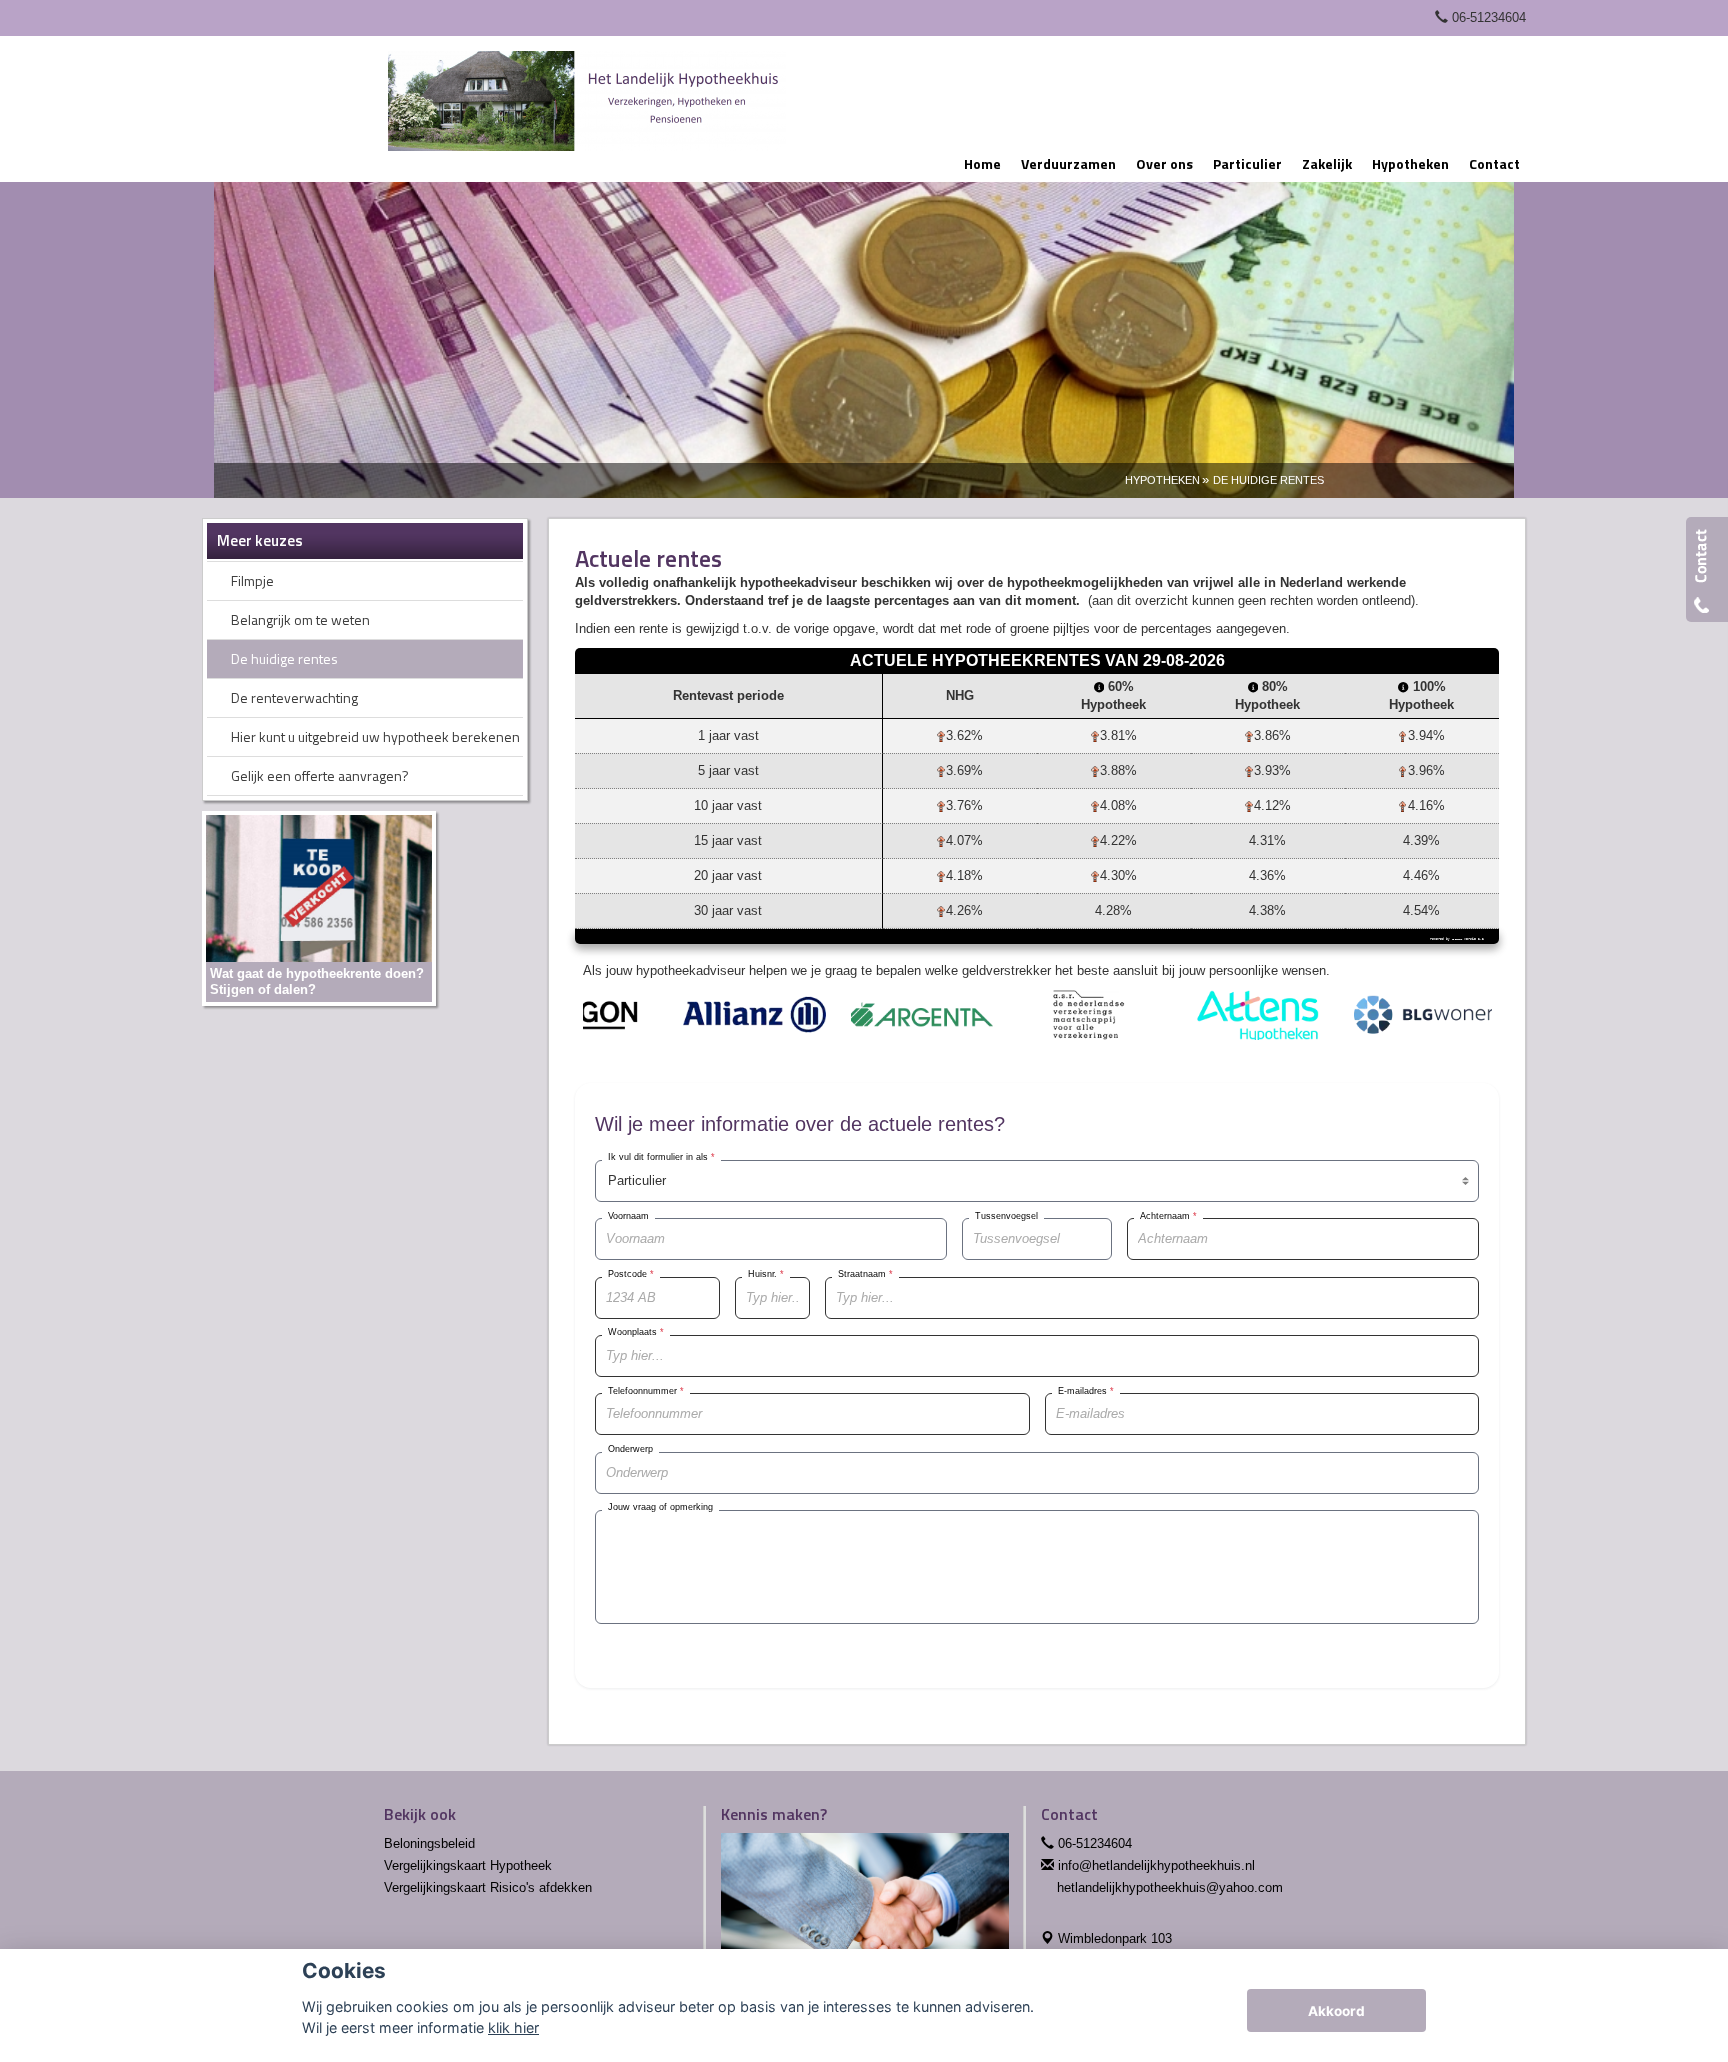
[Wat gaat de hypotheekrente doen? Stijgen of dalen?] (319, 907)
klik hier (513, 2027)
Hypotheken (1162, 480)
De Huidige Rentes (1268, 480)
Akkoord (1336, 2011)
